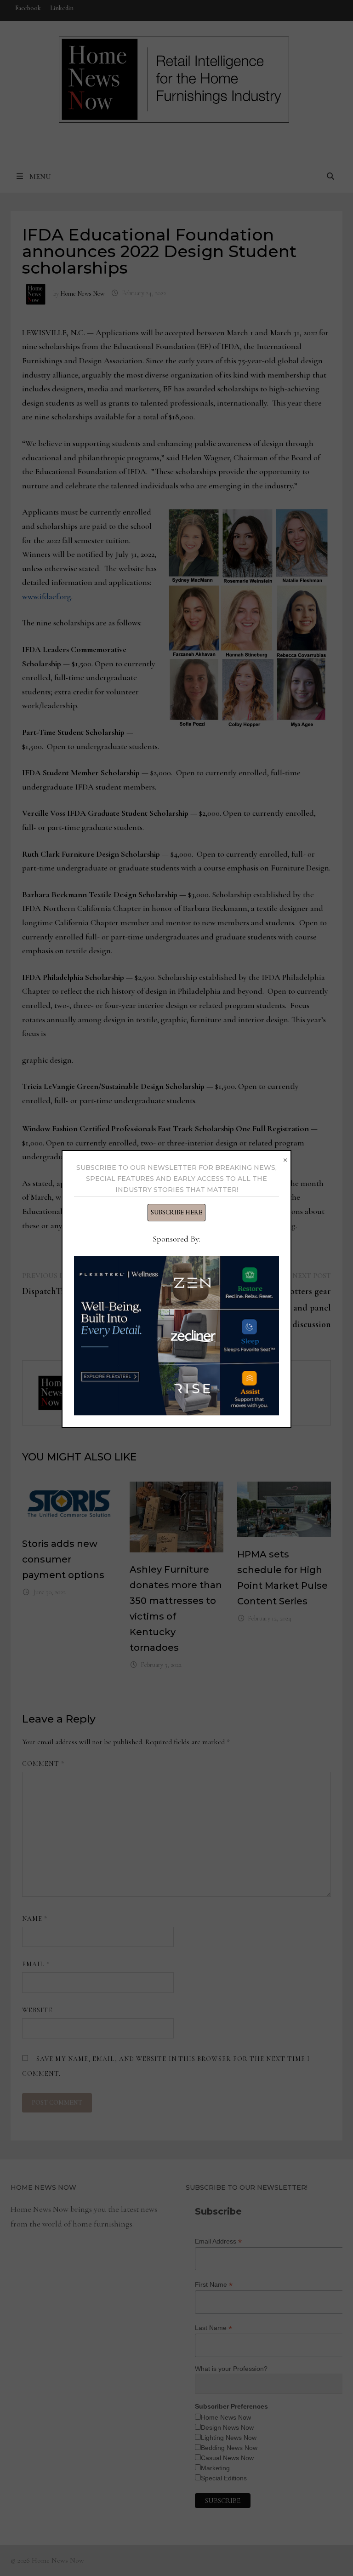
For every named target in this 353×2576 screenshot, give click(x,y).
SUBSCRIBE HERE (176, 1212)
